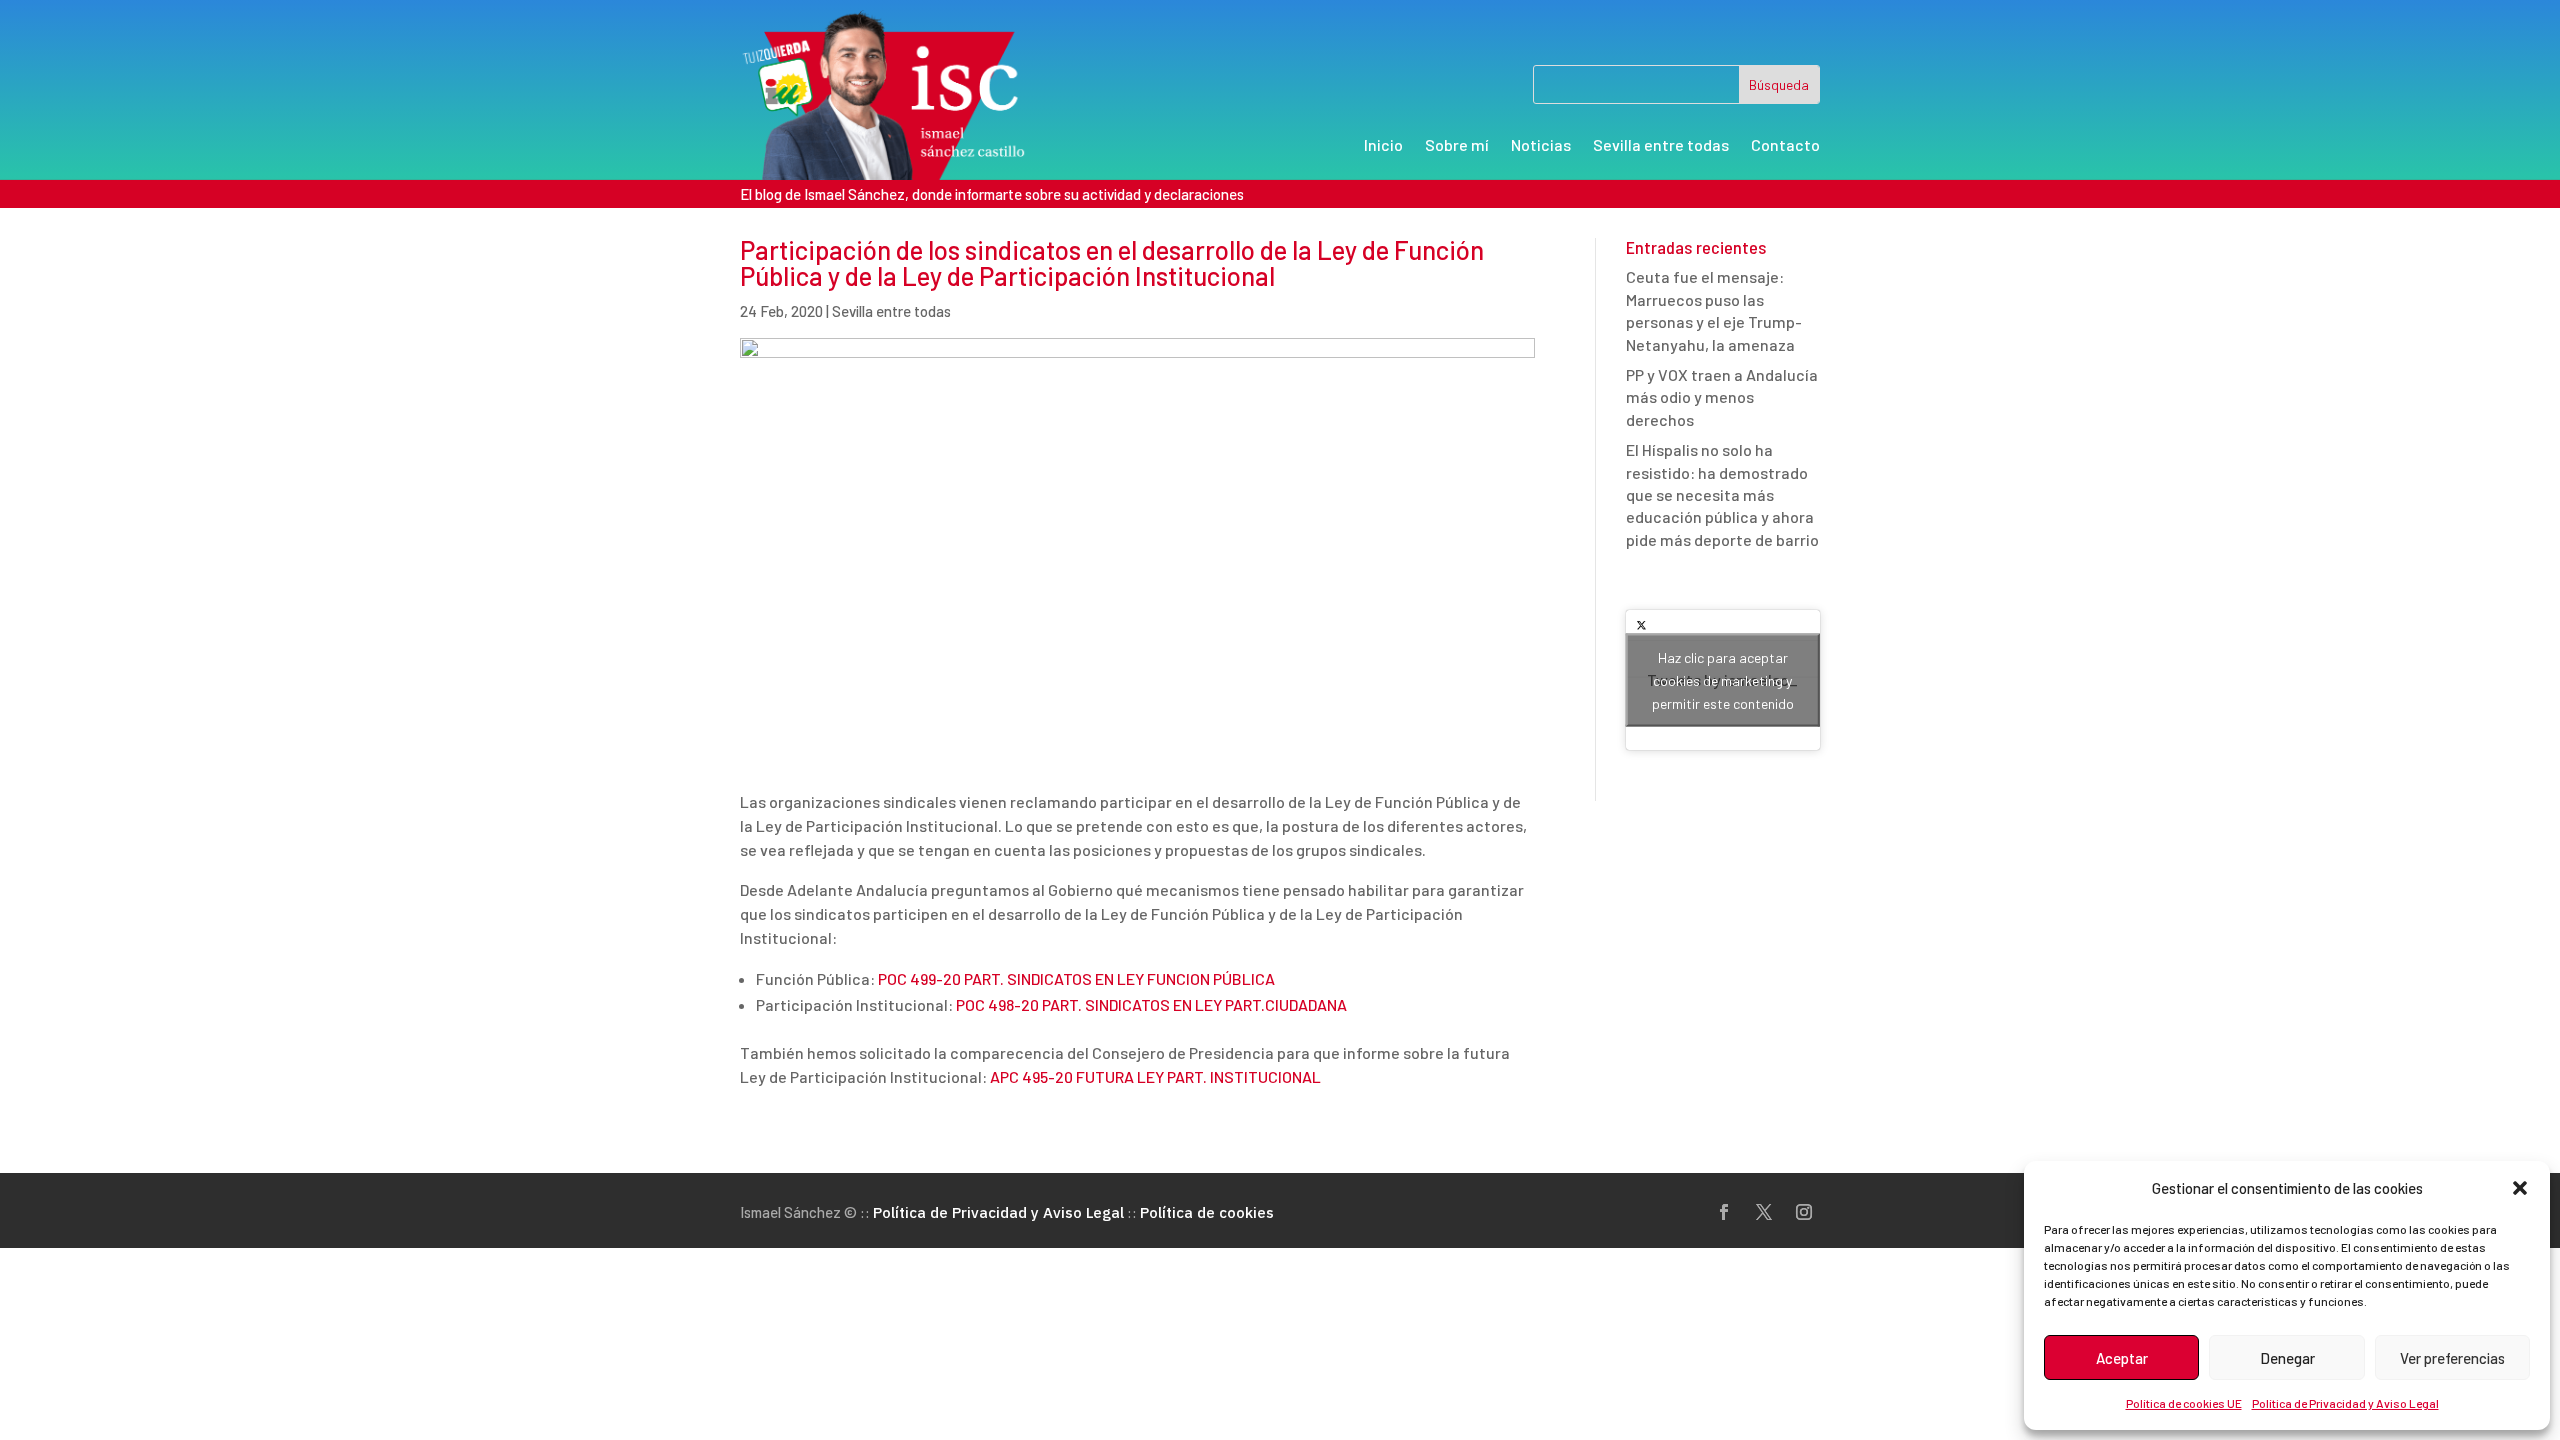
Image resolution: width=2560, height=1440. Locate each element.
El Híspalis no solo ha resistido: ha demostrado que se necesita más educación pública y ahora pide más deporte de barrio (1722, 494)
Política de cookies (1207, 1212)
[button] (2520, 1188)
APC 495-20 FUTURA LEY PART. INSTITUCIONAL (1155, 1076)
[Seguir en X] (1764, 1212)
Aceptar (2122, 1358)
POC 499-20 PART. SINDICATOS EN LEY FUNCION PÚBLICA (1076, 978)
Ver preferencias (2452, 1358)
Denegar (2287, 1358)
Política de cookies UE (2184, 1403)
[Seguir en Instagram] (1804, 1212)
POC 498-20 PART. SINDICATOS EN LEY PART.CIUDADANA (1151, 1004)
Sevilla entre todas (1661, 146)
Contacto (1785, 146)
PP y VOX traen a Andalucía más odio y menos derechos (1722, 397)
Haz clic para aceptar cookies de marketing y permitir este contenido (1723, 680)
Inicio (1383, 146)
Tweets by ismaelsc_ (1722, 680)
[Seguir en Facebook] (1724, 1212)
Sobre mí (1457, 146)
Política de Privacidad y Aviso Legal (2345, 1403)
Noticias (1541, 146)
